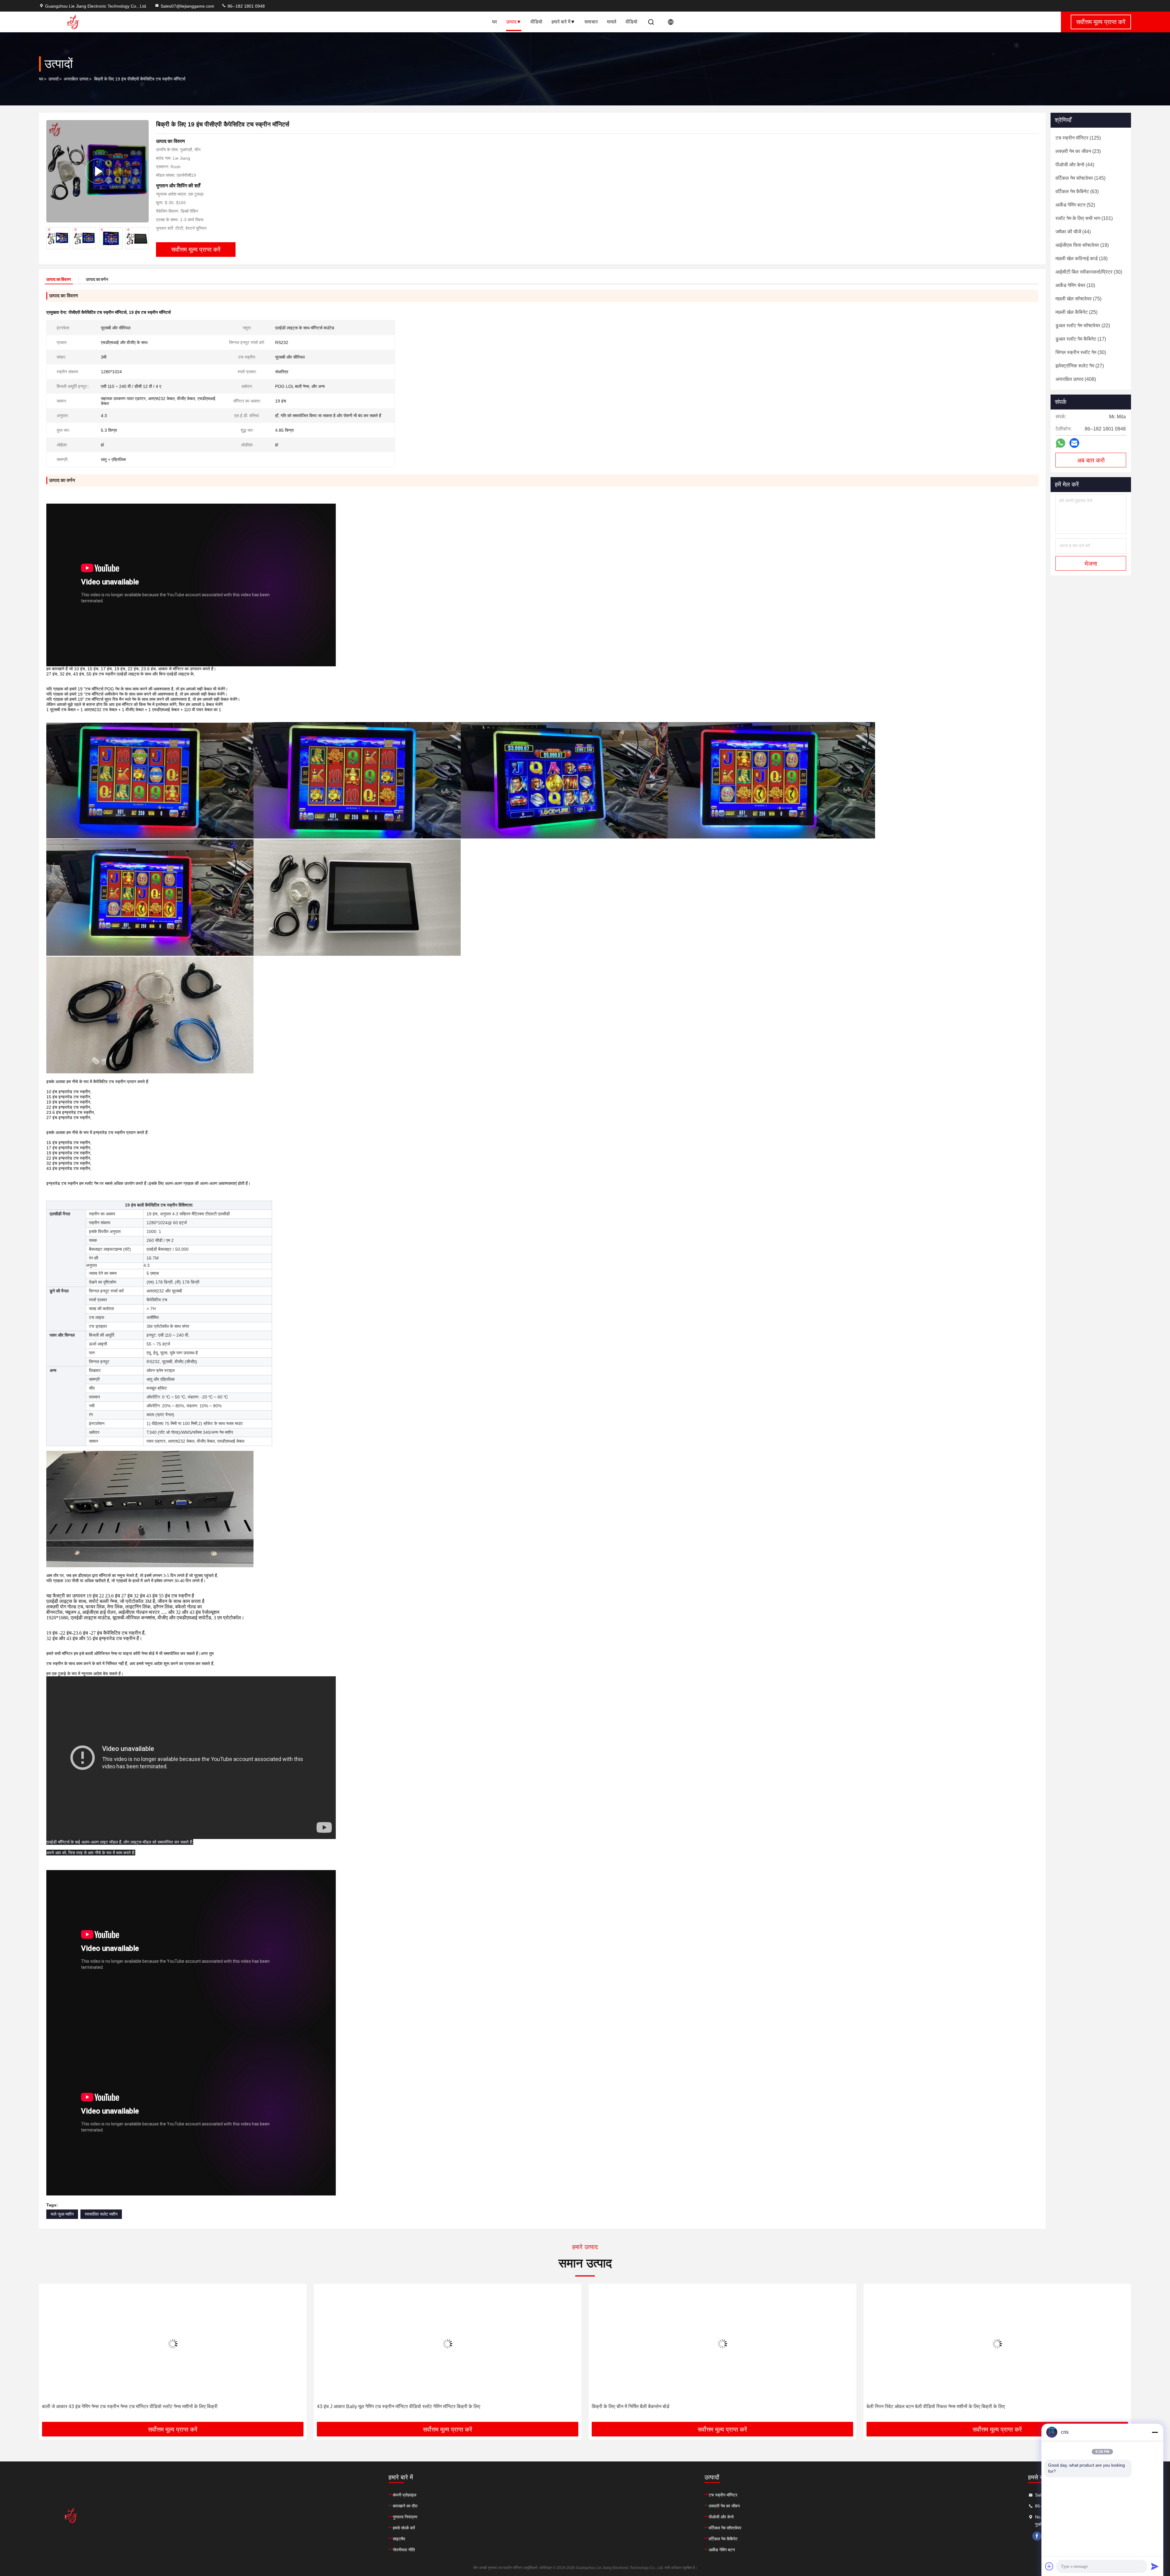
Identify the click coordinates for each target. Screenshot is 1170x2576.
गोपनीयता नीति (404, 2550)
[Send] (1155, 2566)
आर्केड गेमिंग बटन (722, 2550)
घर (495, 22)
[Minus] (1155, 2432)
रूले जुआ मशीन (62, 2214)
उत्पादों (53, 79)
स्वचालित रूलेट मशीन (101, 2214)
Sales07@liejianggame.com (187, 6)
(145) (1080, 178)
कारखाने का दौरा (405, 2506)
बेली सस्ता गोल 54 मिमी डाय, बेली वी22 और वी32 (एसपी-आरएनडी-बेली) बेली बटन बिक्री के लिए (401, 2406)
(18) (1081, 259)
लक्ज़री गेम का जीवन (724, 2506)
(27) (1080, 366)
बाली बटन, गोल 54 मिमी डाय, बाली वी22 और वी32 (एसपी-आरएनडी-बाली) (931, 2406)
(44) (1075, 165)
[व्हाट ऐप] (1060, 443)
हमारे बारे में (561, 22)
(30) (1089, 272)
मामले (612, 22)
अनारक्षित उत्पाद (76, 79)
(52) (1075, 205)
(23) (1078, 151)
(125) (1078, 138)
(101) (1084, 218)
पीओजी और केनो (721, 2517)
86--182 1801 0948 (246, 6)
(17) (1081, 339)
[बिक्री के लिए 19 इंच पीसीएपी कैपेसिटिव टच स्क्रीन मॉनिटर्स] (97, 171)
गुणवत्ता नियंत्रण (405, 2517)
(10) (1075, 285)
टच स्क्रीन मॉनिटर (723, 2495)
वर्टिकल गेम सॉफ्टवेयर (725, 2528)
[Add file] (1049, 2566)
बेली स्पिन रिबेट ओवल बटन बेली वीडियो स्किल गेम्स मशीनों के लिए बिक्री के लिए (111, 2406)
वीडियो (536, 22)
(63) (1077, 191)
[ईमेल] (1074, 443)
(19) (1082, 245)
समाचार (591, 22)
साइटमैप (399, 2539)
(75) (1078, 299)
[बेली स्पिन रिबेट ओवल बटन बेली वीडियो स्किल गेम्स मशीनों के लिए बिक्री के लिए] (173, 2344)
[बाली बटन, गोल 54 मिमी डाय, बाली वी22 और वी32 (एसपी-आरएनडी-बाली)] (997, 2344)
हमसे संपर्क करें (404, 2528)
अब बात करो (1091, 460)
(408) (1076, 379)
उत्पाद (511, 22)
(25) (1076, 312)
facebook (1037, 2536)
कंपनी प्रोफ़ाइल (404, 2495)
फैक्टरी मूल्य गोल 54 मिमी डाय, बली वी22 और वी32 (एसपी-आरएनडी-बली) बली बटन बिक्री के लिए (677, 2406)
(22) (1083, 326)
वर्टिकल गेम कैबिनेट (723, 2539)
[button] (144, 238)
